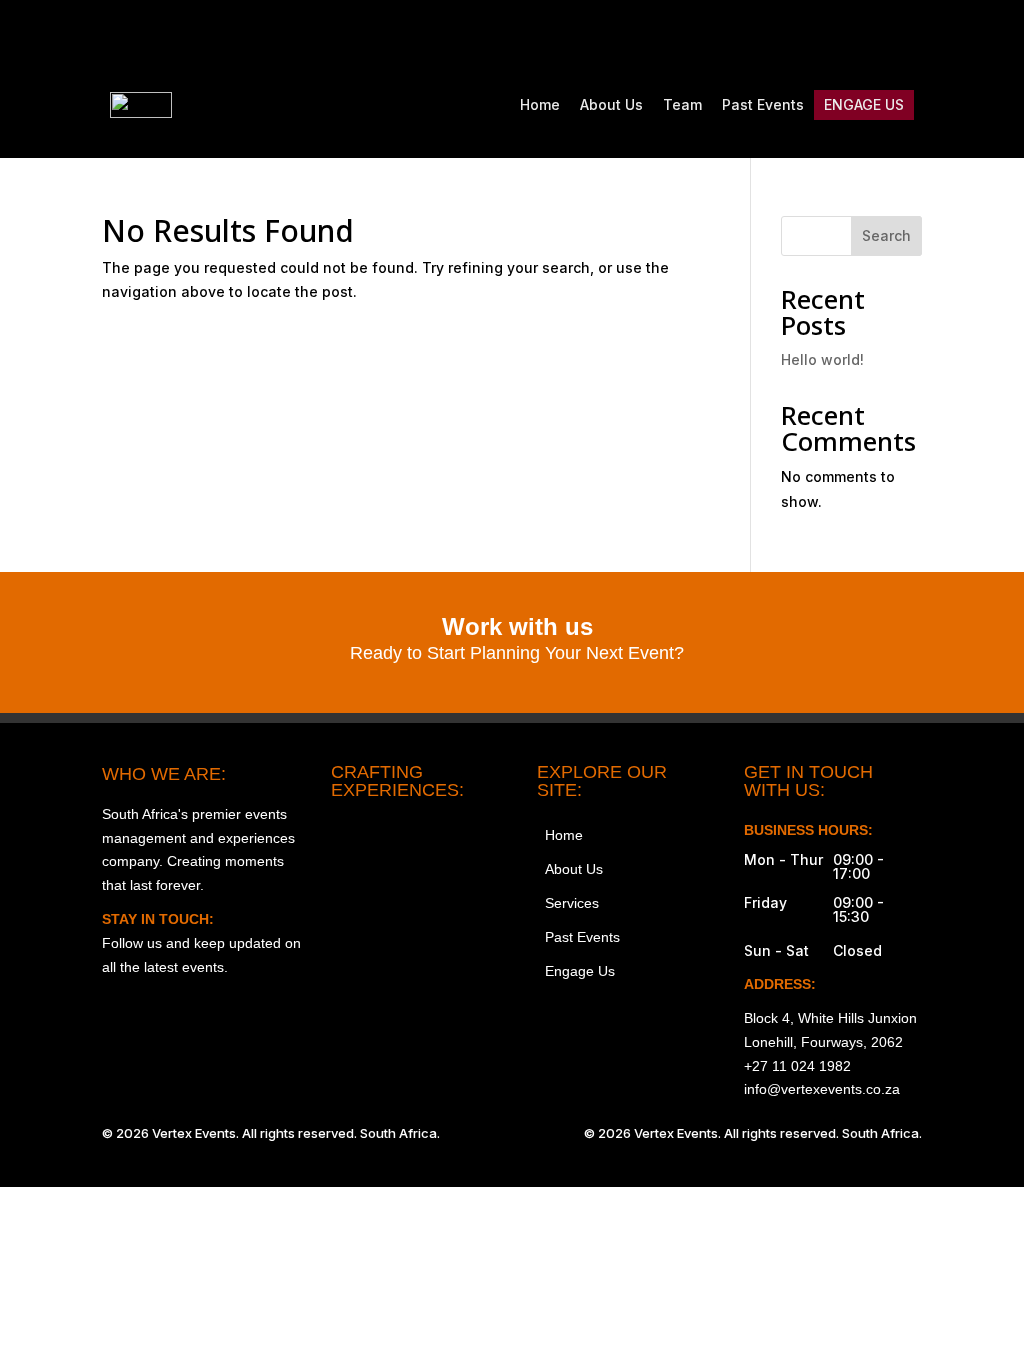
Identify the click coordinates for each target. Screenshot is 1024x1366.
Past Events (763, 104)
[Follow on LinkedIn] (906, 36)
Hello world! (822, 359)
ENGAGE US (864, 104)
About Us (611, 104)
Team (682, 104)
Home (540, 104)
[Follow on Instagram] (738, 36)
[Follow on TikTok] (822, 36)
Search (886, 235)
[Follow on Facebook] (780, 36)
